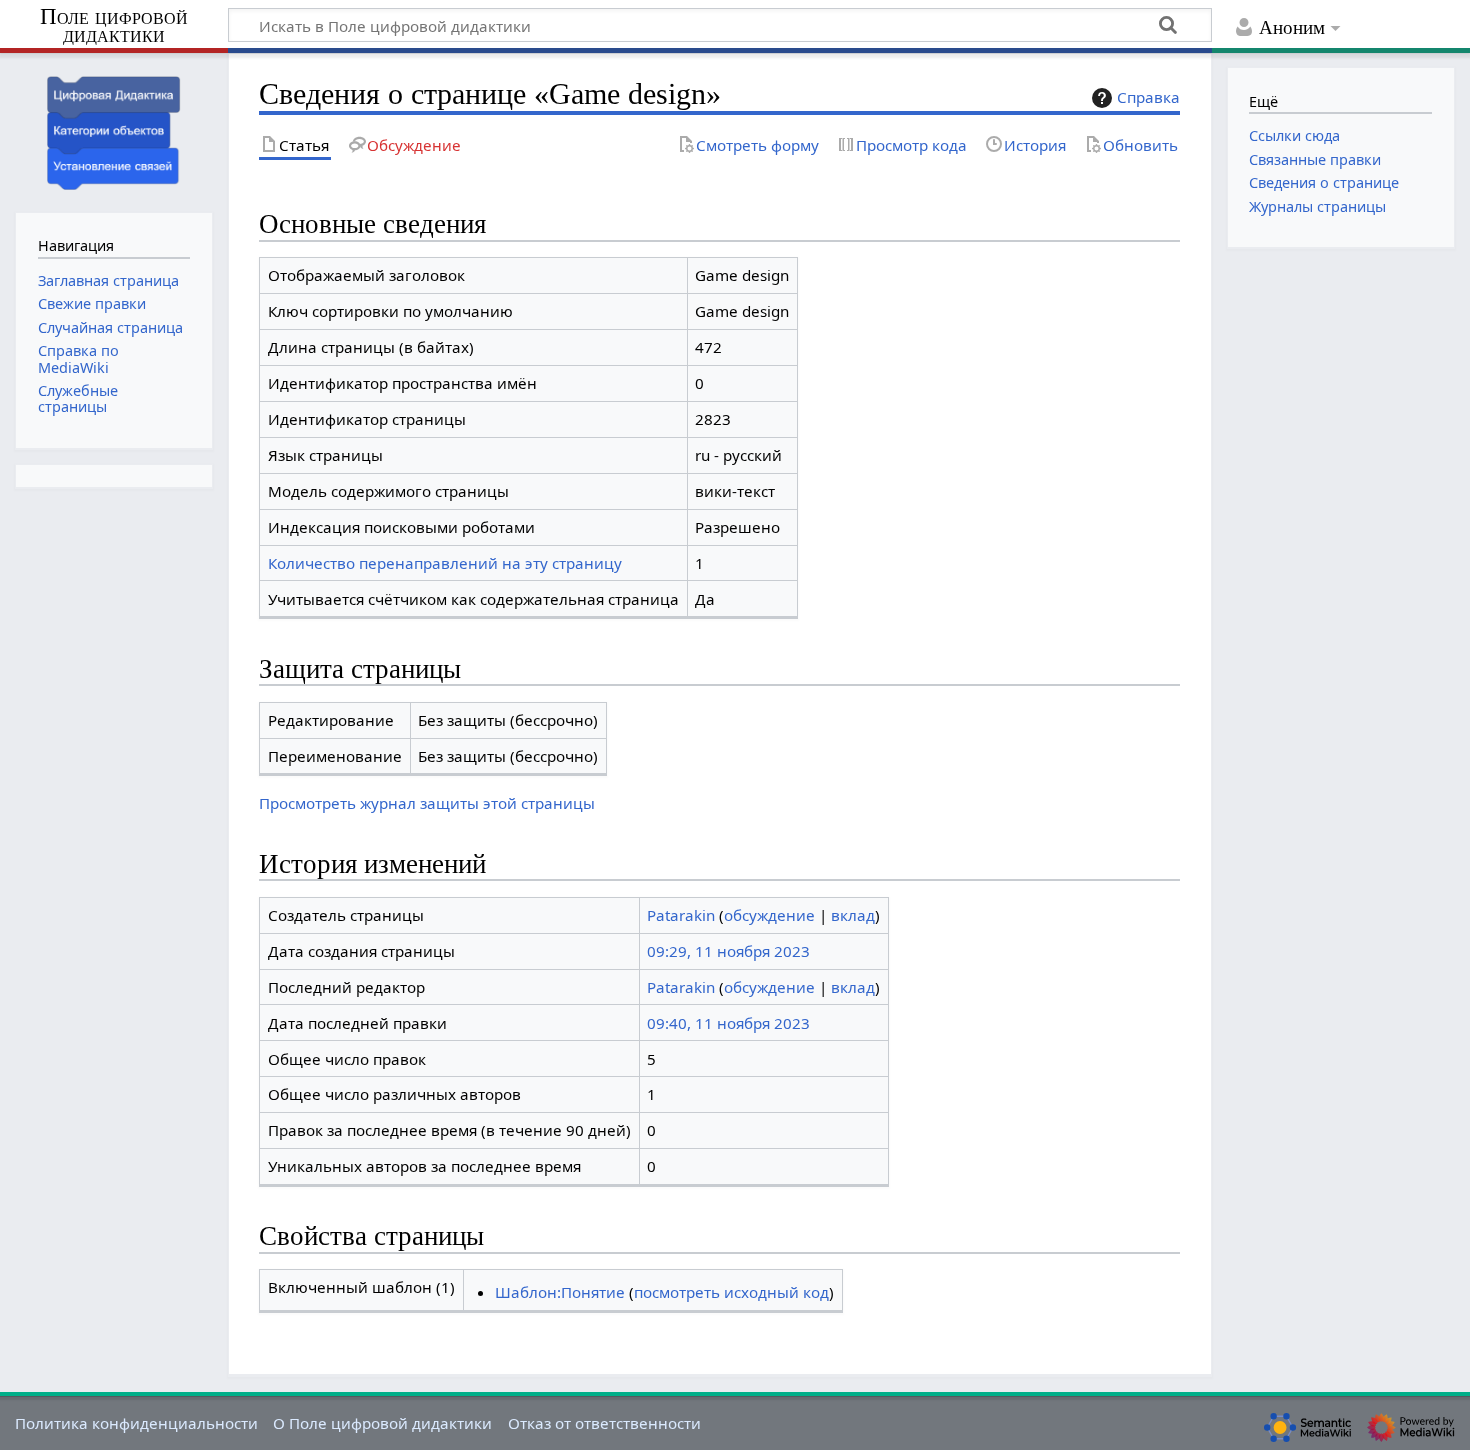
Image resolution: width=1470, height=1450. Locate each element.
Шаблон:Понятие (560, 1292)
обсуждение (769, 915)
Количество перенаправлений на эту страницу (445, 563)
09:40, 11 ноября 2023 (728, 1023)
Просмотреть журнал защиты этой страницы (427, 803)
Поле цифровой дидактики (114, 26)
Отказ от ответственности (604, 1423)
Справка (1148, 97)
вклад (853, 915)
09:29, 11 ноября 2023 (728, 951)
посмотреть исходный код (731, 1292)
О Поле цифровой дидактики (382, 1423)
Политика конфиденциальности (136, 1423)
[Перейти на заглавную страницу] (114, 130)
